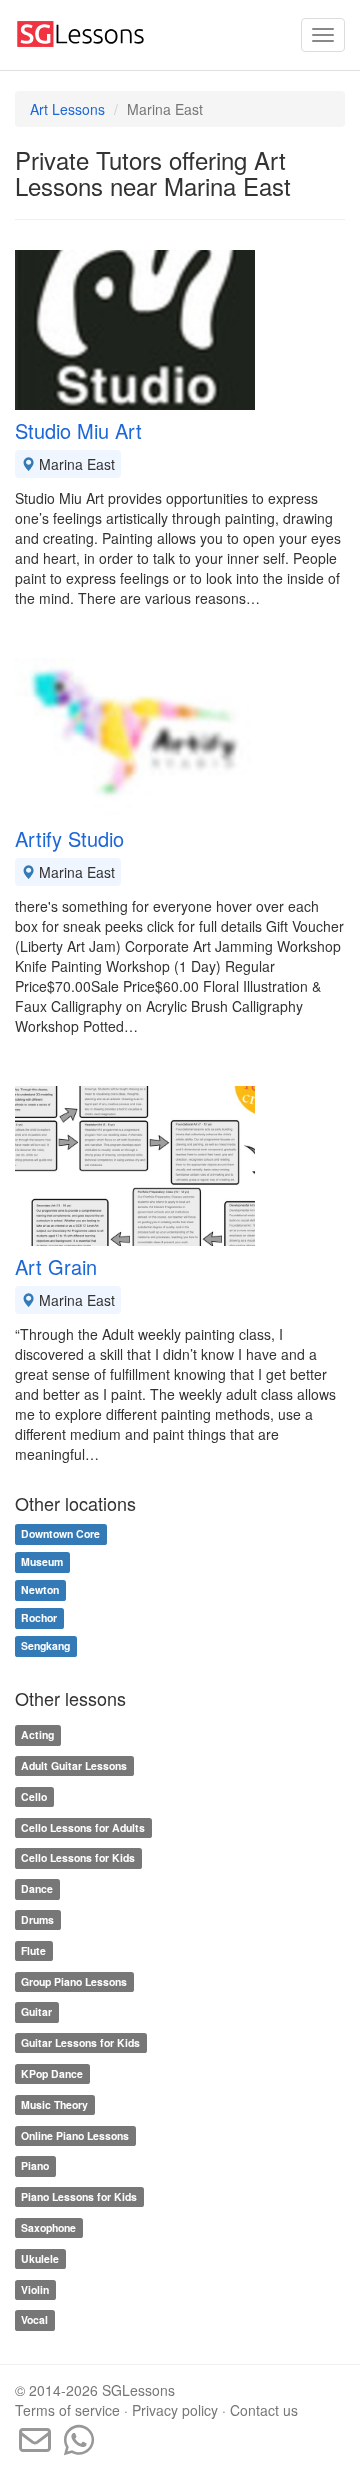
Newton (40, 1590)
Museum (42, 1562)
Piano (35, 2166)
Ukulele (40, 2258)
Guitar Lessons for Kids (80, 2042)
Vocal (34, 2320)
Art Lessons (67, 109)
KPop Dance (52, 2073)
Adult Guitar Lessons (74, 1765)
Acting (37, 1734)
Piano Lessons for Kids (79, 2196)
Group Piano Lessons (74, 1981)
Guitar (36, 2012)
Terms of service (67, 2410)
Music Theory (54, 2104)
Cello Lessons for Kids (78, 1858)
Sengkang (45, 1646)
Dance (37, 1888)
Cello (34, 1796)
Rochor (39, 1618)
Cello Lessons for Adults (83, 1827)
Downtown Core (60, 1534)
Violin (35, 2289)
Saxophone (48, 2227)
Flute (33, 1950)
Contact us (264, 2410)
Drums (37, 1919)
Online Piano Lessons (75, 2135)
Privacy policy (175, 2410)
